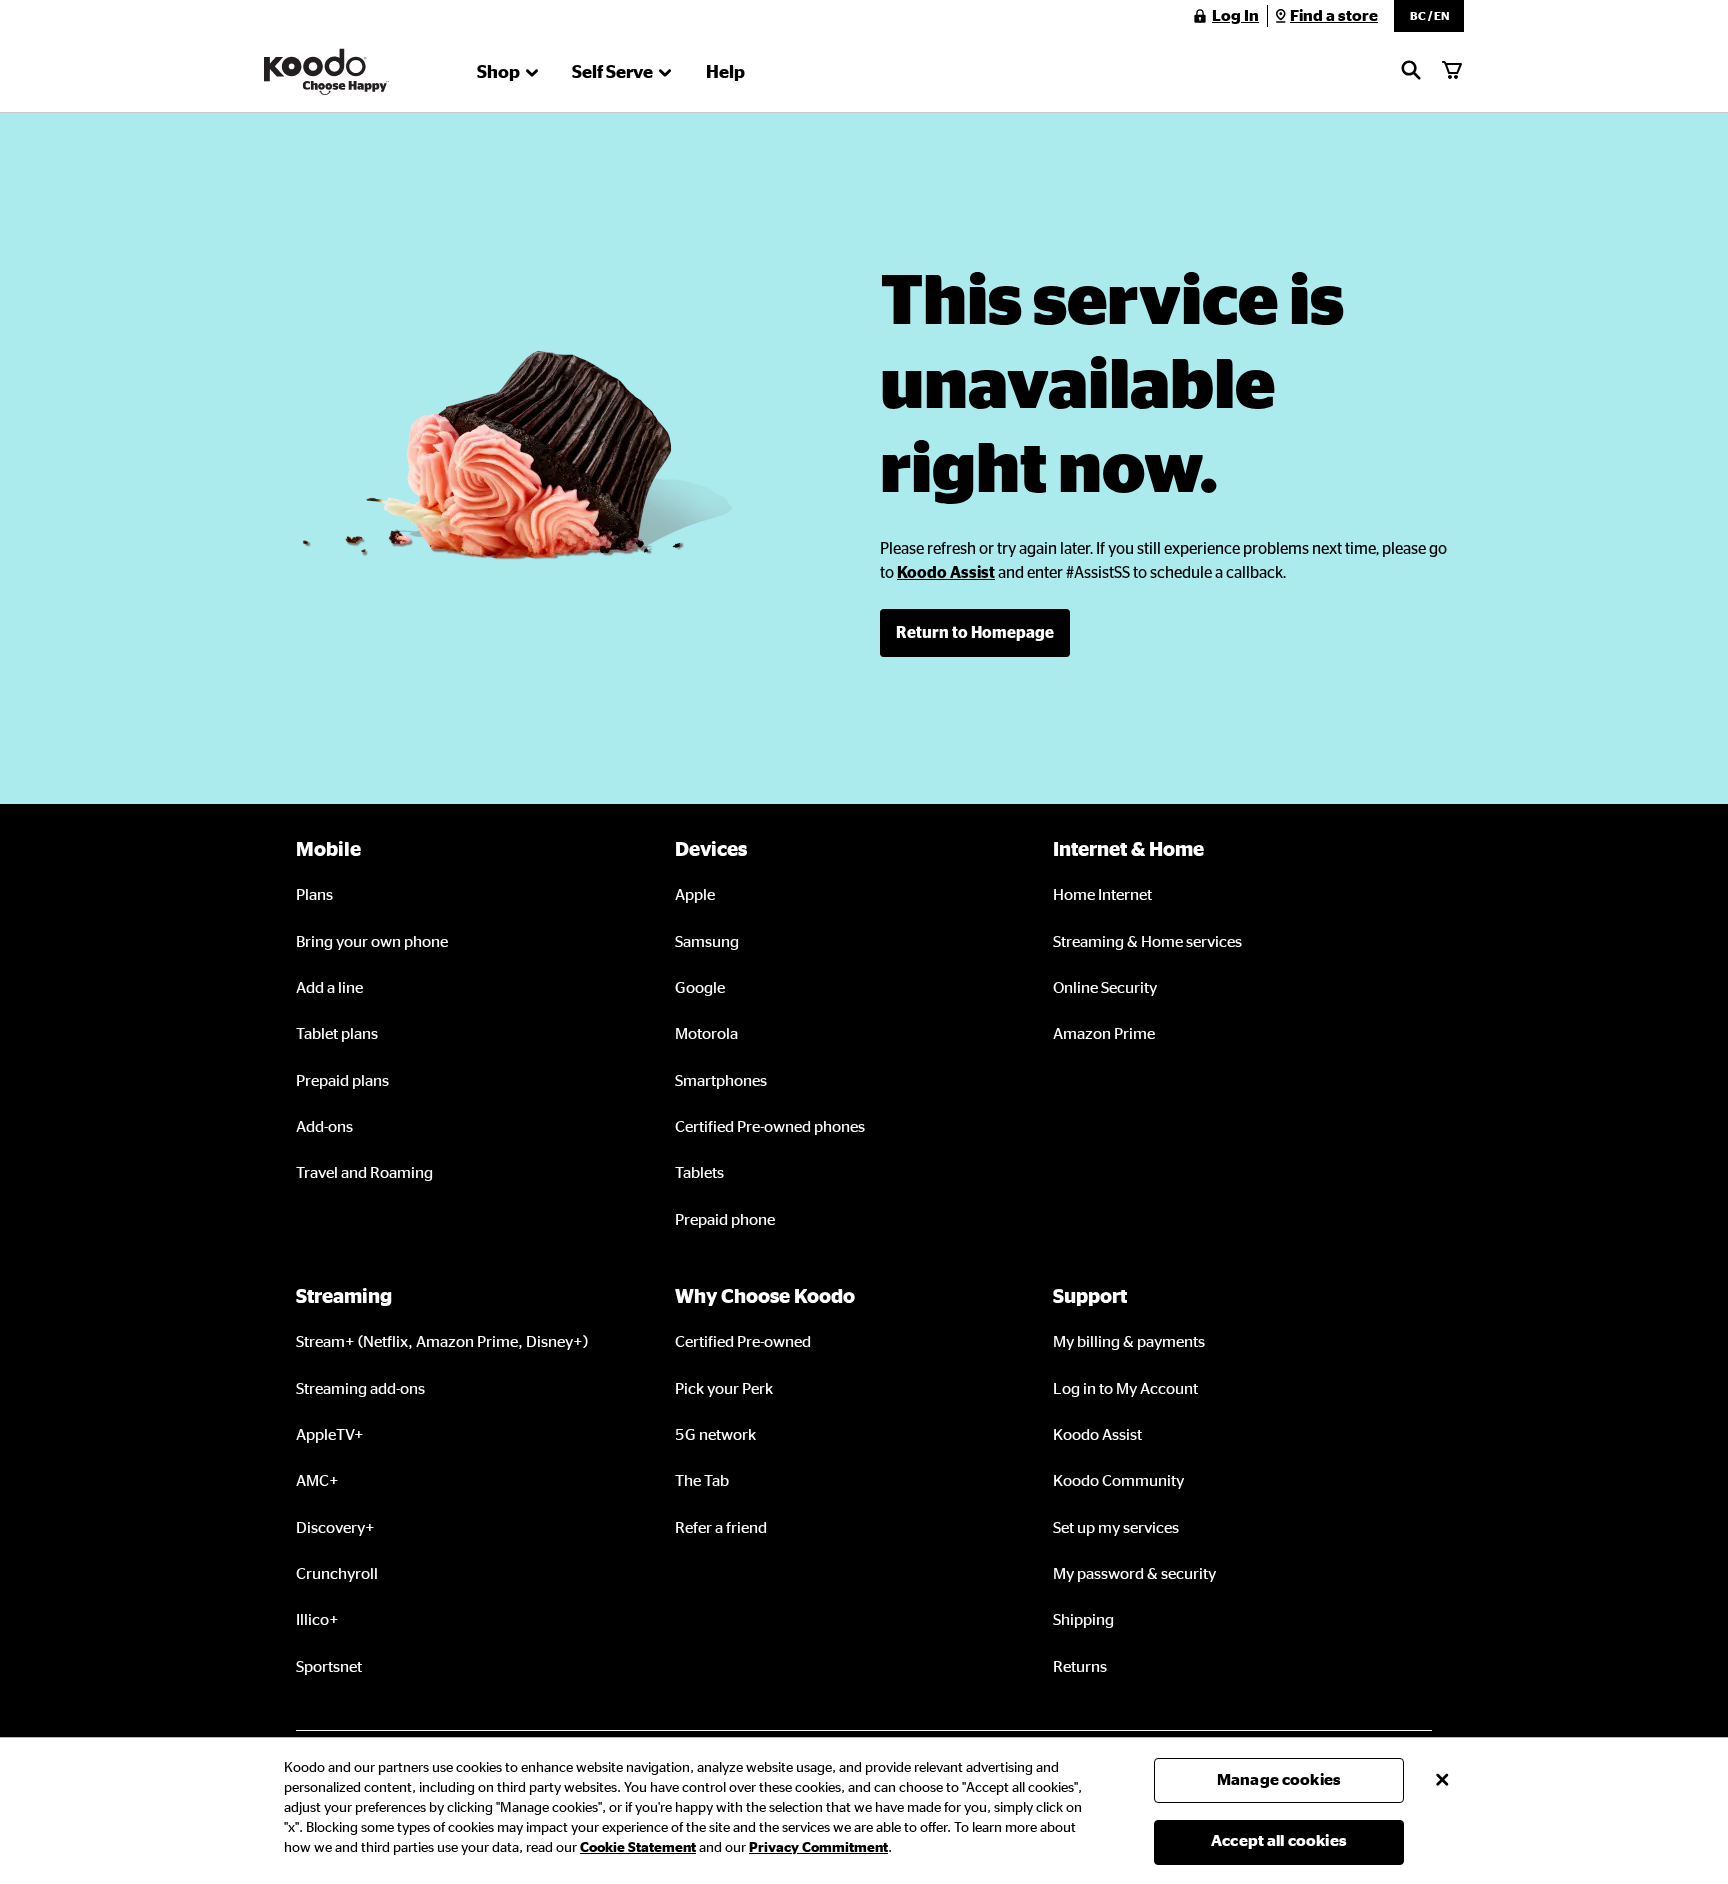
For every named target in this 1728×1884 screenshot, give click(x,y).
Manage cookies (1279, 1780)
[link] (946, 573)
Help (725, 73)
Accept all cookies (1279, 1841)
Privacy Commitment (818, 1848)
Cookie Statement (638, 1848)
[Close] (1442, 1780)
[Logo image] (326, 72)
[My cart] (1452, 72)
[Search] (1411, 72)
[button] (1429, 16)
